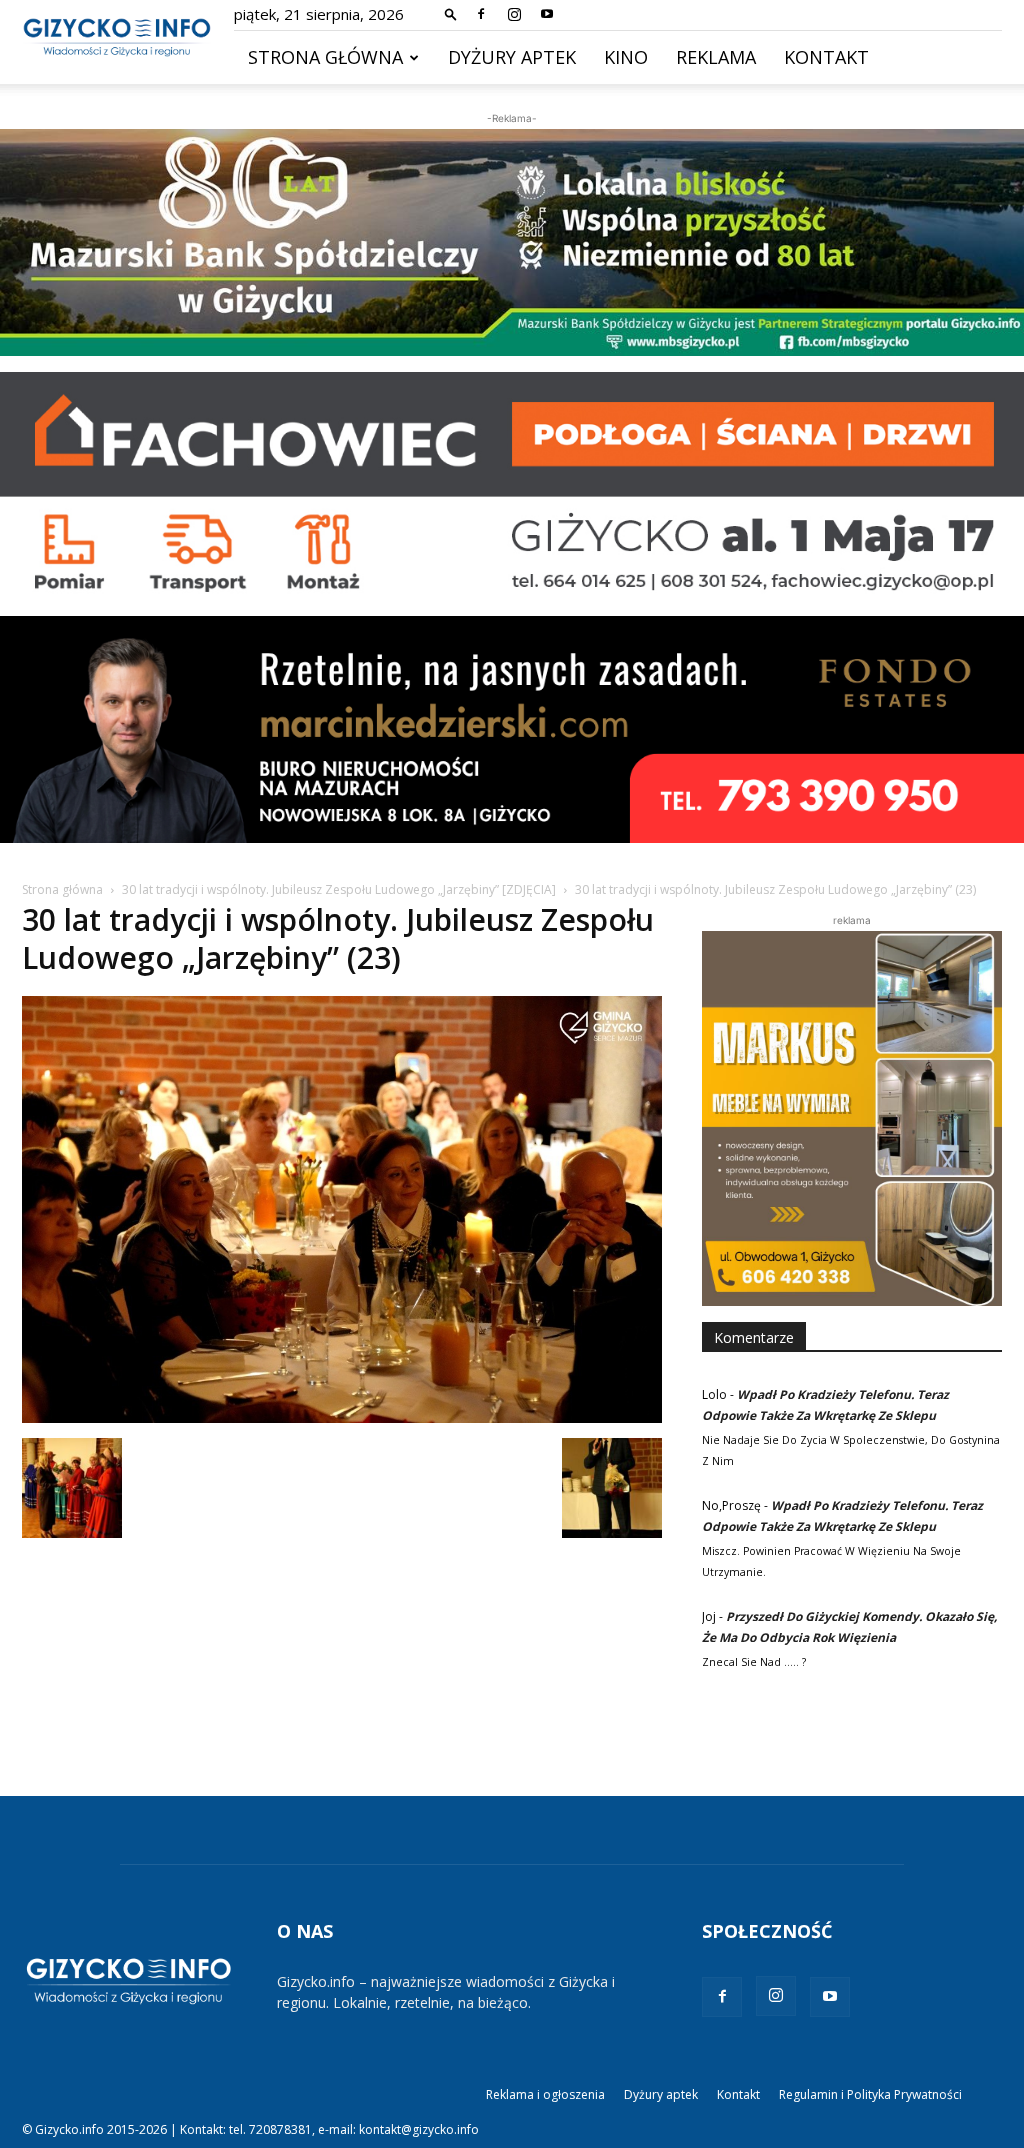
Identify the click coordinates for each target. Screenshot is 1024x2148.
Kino (626, 57)
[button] (451, 13)
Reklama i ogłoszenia (545, 2094)
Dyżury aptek (512, 57)
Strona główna (325, 57)
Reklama (716, 57)
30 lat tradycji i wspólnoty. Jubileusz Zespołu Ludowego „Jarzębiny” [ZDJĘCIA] (339, 889)
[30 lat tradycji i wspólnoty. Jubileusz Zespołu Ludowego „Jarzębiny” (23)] (342, 1417)
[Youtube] (547, 14)
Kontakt (826, 57)
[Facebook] (481, 14)
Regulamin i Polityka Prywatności (870, 2094)
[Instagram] (514, 14)
